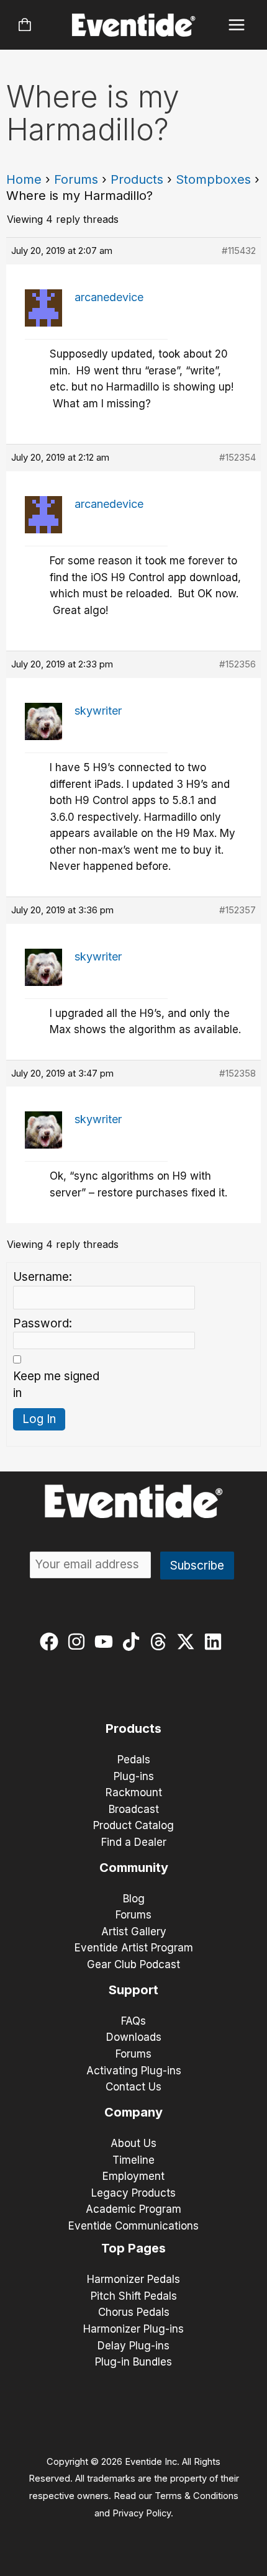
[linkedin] (216, 1642)
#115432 (239, 251)
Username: (43, 1277)
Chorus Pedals (134, 2312)
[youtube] (106, 1642)
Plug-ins (134, 1776)
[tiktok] (134, 1642)
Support (133, 1990)
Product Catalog (133, 1825)
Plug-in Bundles (133, 2362)
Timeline (133, 2160)
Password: (43, 1323)
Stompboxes (213, 179)
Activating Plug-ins (134, 2071)
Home (24, 179)
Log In (39, 1419)
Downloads (134, 2037)
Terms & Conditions (197, 2496)
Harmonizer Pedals (133, 2279)
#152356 (238, 664)
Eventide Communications (133, 2226)
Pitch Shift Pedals (134, 2296)
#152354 (238, 457)
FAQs (133, 2021)
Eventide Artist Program (134, 1948)
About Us (133, 2143)
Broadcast (134, 1809)
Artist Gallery (134, 1932)
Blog (134, 1899)
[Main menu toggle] (237, 25)
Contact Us (133, 2087)
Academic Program (133, 2209)
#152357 (238, 910)
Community (134, 1868)
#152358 (238, 1073)
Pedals (134, 1760)
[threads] (161, 1642)
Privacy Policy (142, 2513)
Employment (133, 2176)
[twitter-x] (188, 1642)
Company (133, 2112)
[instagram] (79, 1642)
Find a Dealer (134, 1842)
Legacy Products (133, 2193)
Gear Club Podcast (133, 1964)
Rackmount (134, 1792)
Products (137, 179)
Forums (76, 179)
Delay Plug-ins (133, 2346)
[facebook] (52, 1642)
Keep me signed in (56, 1385)
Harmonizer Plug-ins (133, 2329)
